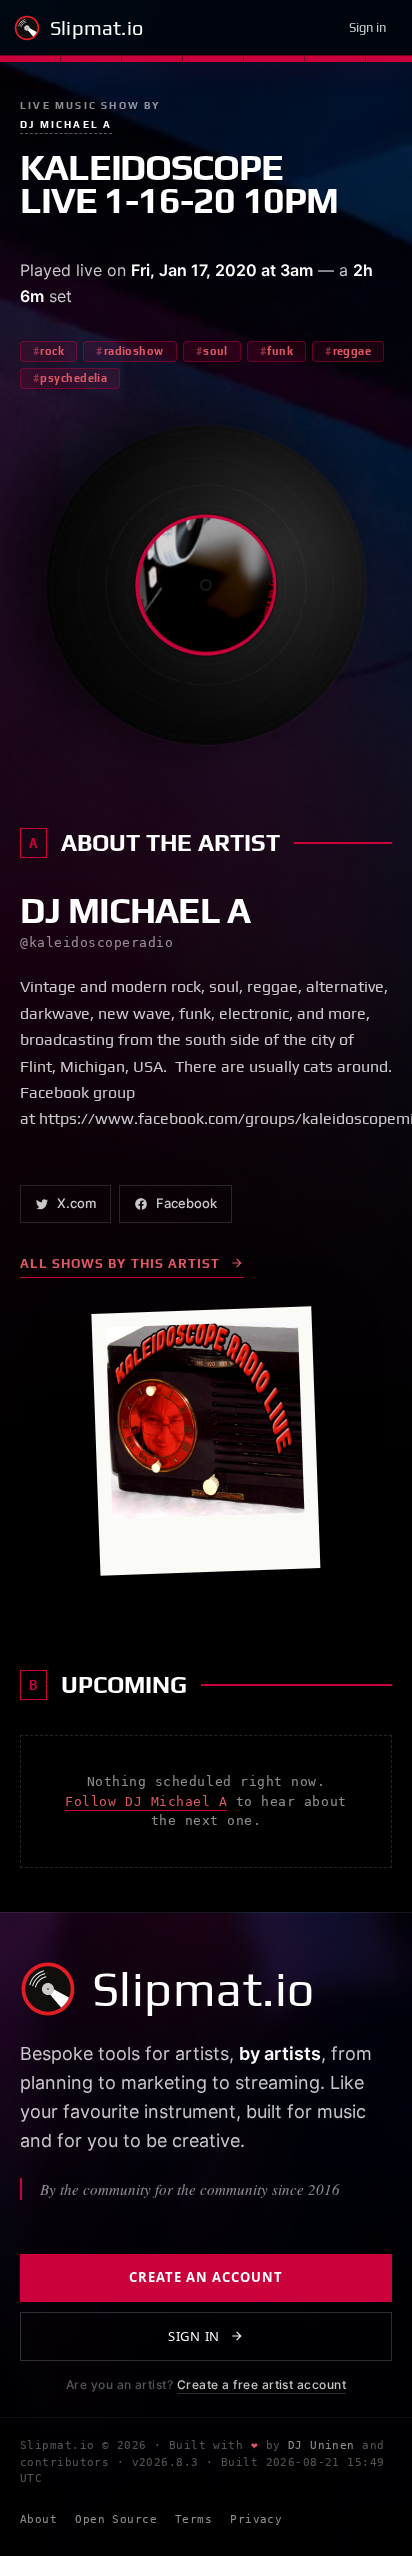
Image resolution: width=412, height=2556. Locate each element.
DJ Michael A (66, 124)
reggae (352, 351)
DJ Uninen (321, 2445)
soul (215, 351)
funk (280, 351)
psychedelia (73, 378)
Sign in (367, 27)
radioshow (134, 351)
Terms (193, 2519)
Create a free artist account (261, 2384)
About (38, 2519)
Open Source (116, 2519)
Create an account (206, 2277)
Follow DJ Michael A (146, 1801)
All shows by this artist (120, 1263)
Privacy (256, 2519)
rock (52, 351)
